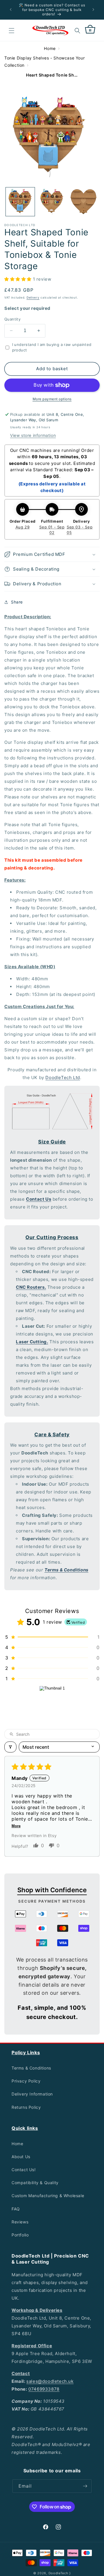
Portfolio (20, 2235)
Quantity (12, 319)
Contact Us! (24, 2170)
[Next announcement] (93, 10)
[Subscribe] (85, 2486)
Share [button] (17, 602)
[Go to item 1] (52, 1704)
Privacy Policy (26, 2081)
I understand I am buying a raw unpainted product (52, 347)
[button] (12, 31)
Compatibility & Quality (35, 2183)
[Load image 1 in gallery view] (20, 202)
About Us (21, 2157)
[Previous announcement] (11, 10)
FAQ (16, 2209)
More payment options (52, 399)
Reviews (20, 2222)
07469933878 (44, 2389)
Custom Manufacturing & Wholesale (48, 2196)
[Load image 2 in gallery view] (52, 202)
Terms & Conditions (31, 2068)
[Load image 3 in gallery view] (83, 202)
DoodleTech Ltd (63, 1077)
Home (50, 48)
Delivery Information (32, 2094)
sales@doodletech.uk (50, 2381)
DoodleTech (58, 2573)
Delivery (33, 297)
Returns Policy (26, 2107)
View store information (33, 435)
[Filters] (10, 1747)
